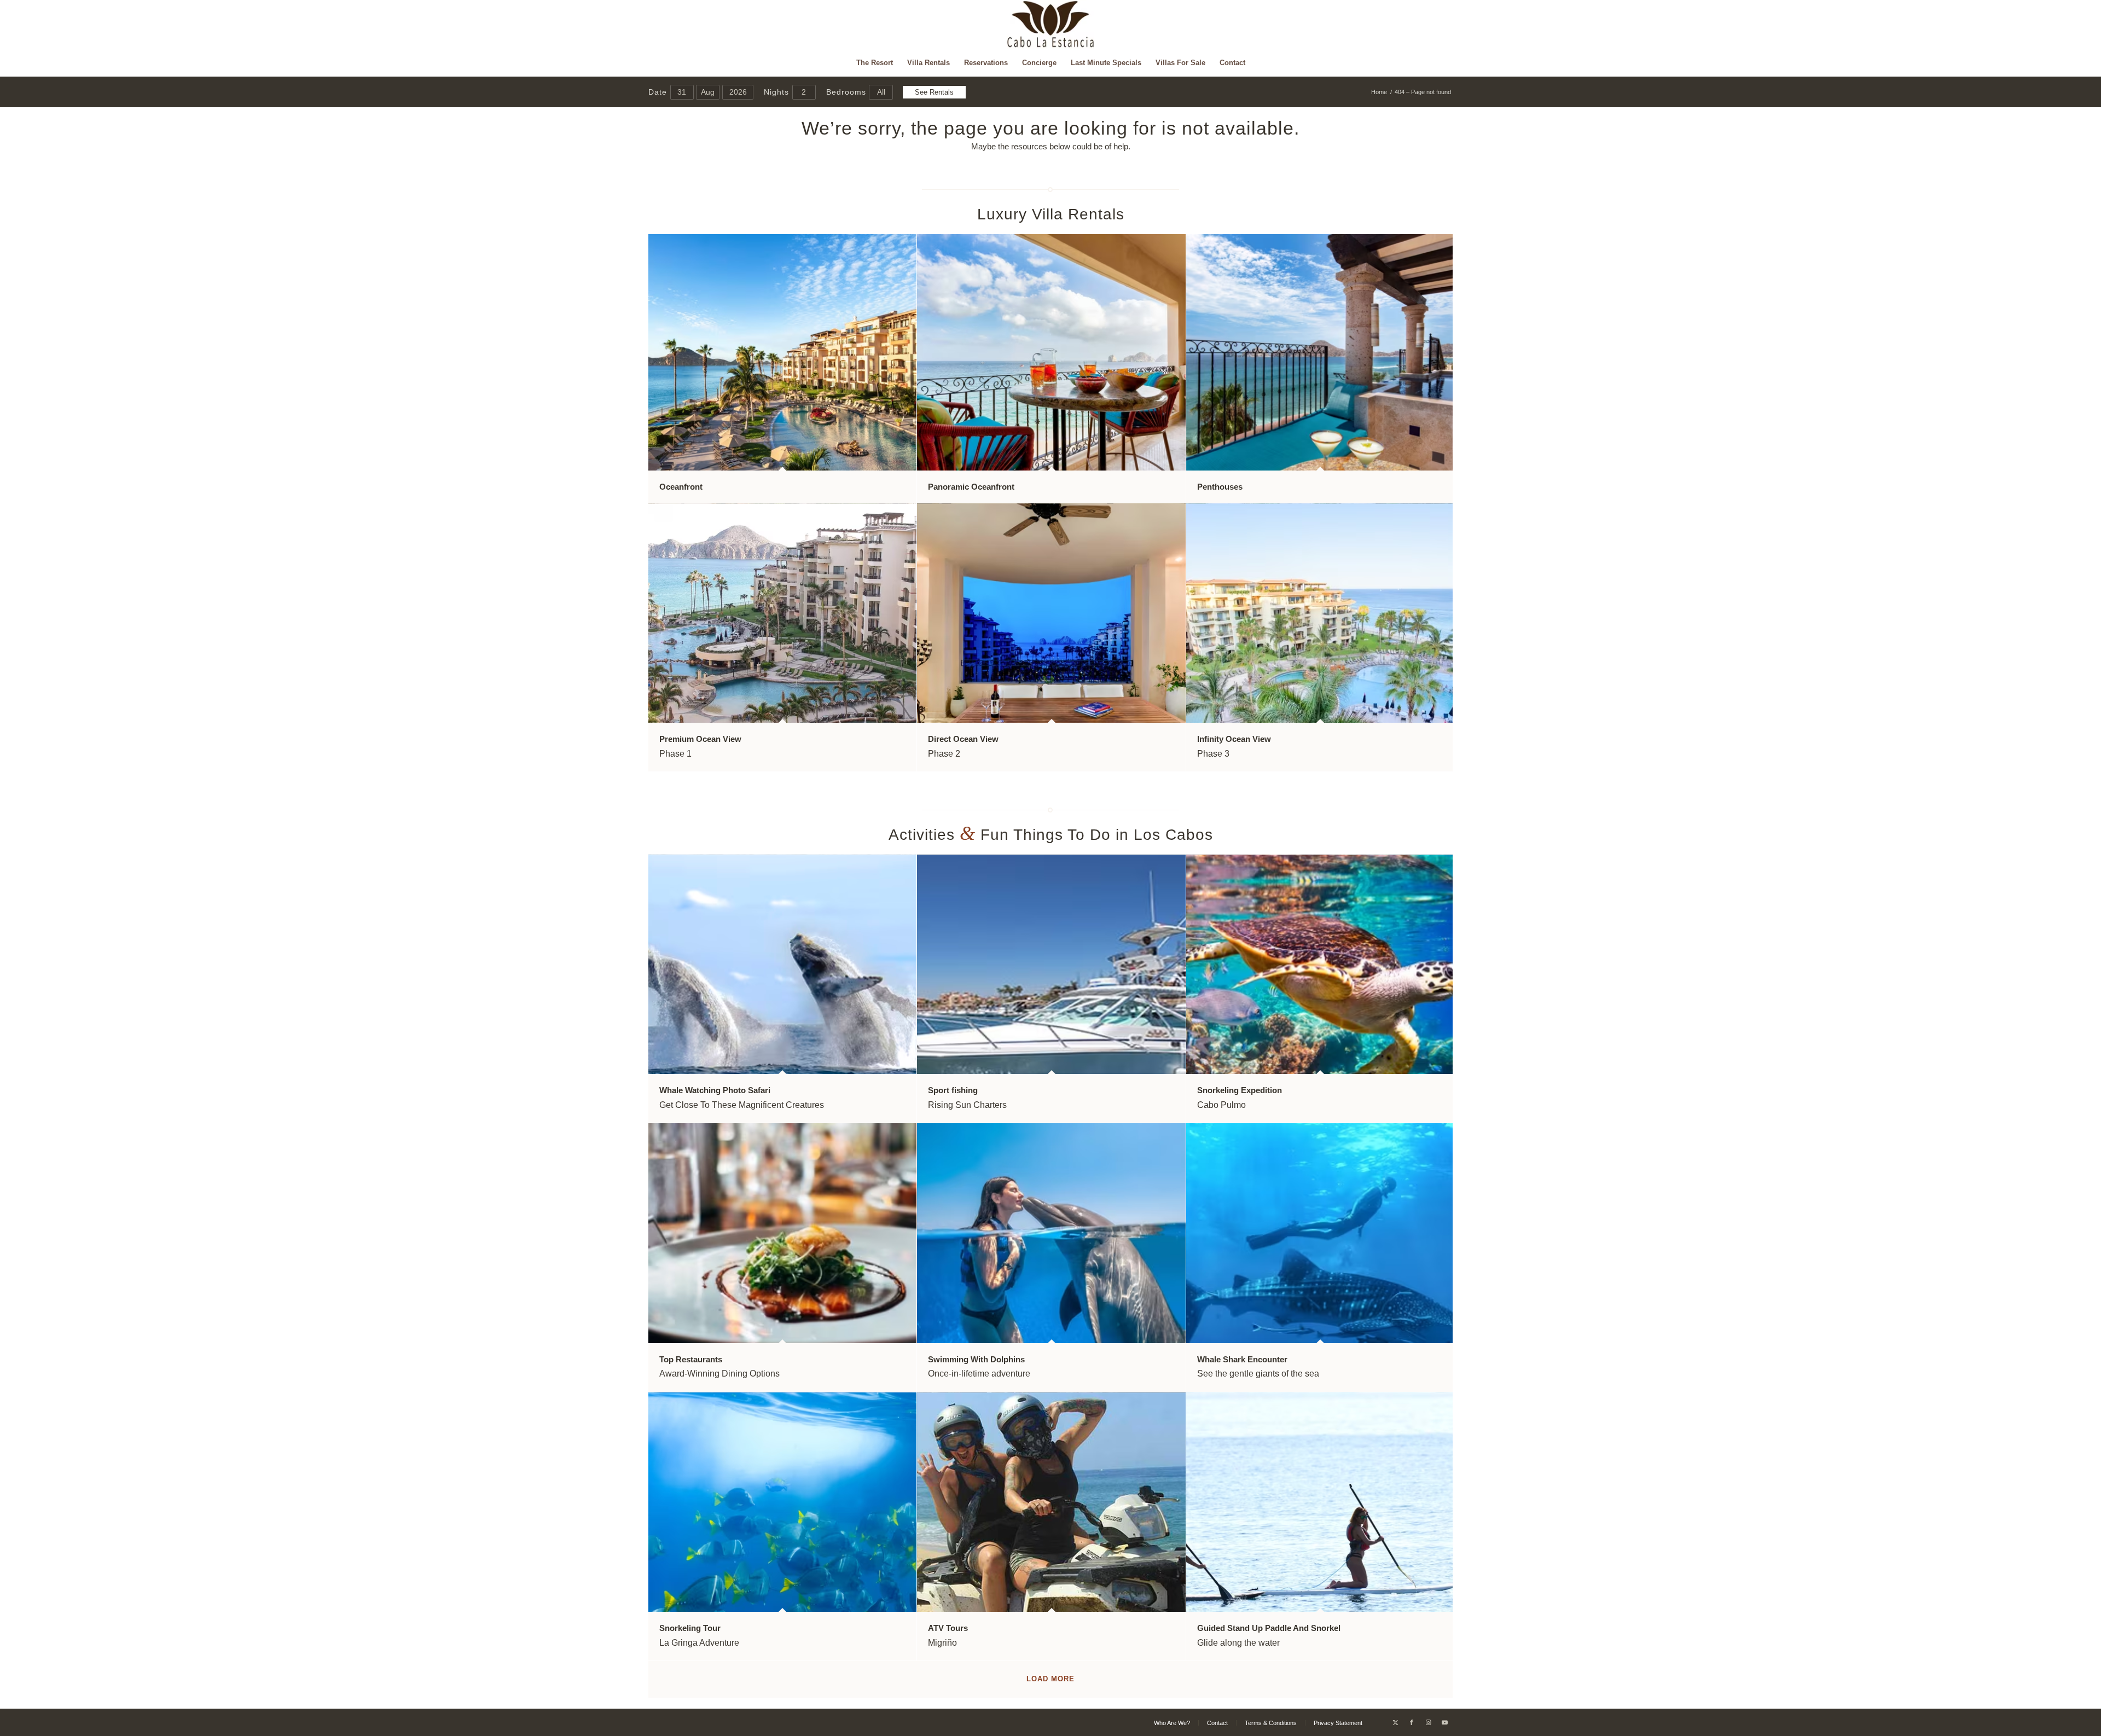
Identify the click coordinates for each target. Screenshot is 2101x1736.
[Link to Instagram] (1428, 1722)
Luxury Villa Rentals (1051, 214)
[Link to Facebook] (1412, 1722)
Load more (1050, 1679)
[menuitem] (875, 63)
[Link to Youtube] (1444, 1722)
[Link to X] (1395, 1722)
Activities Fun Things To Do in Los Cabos (1051, 835)
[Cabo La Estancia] (1051, 25)
